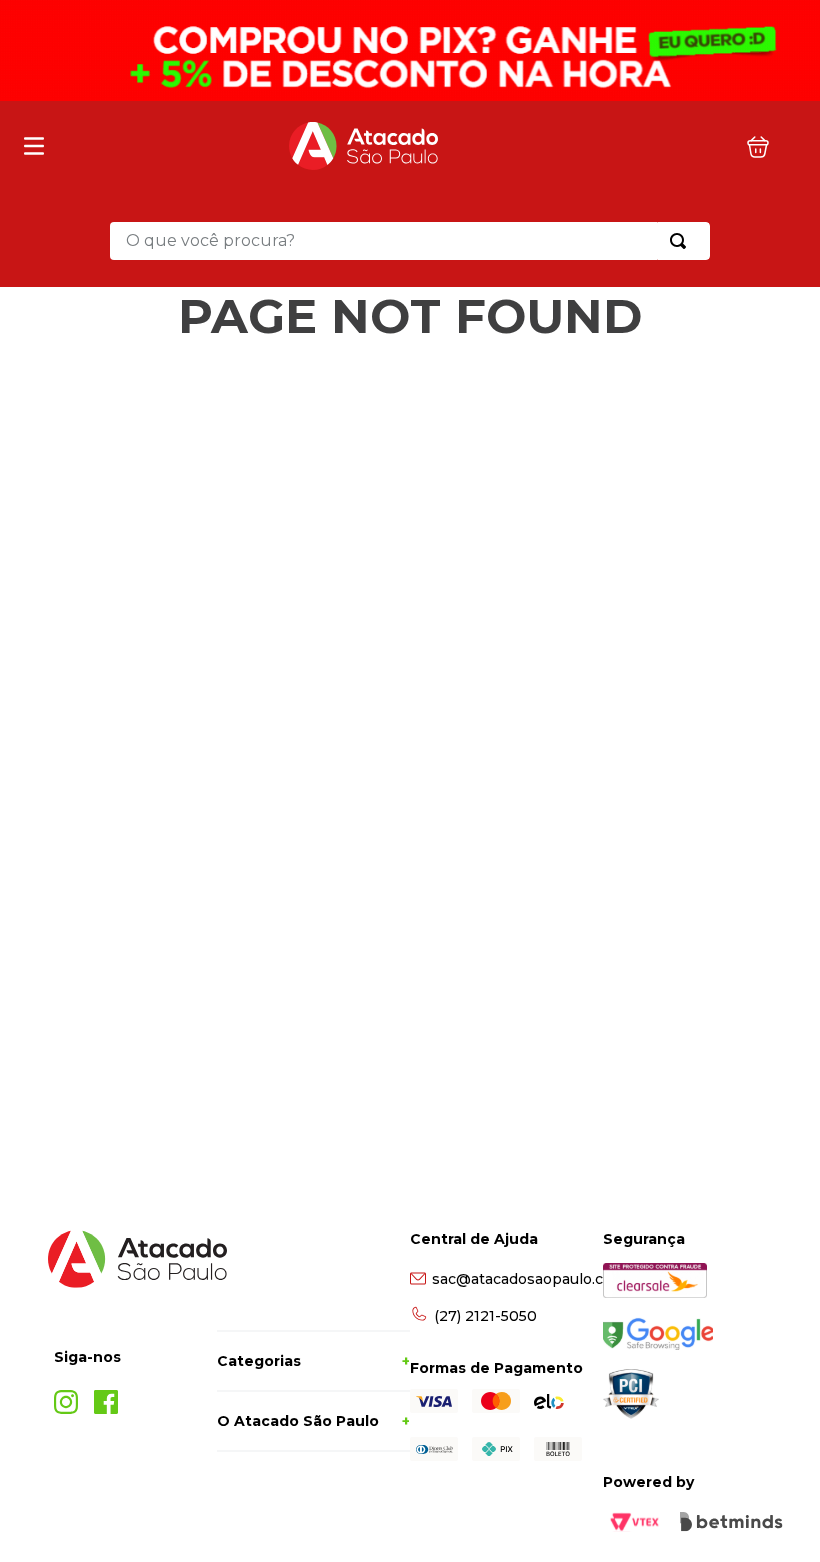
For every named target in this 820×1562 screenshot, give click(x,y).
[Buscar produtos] (682, 241)
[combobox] (410, 241)
